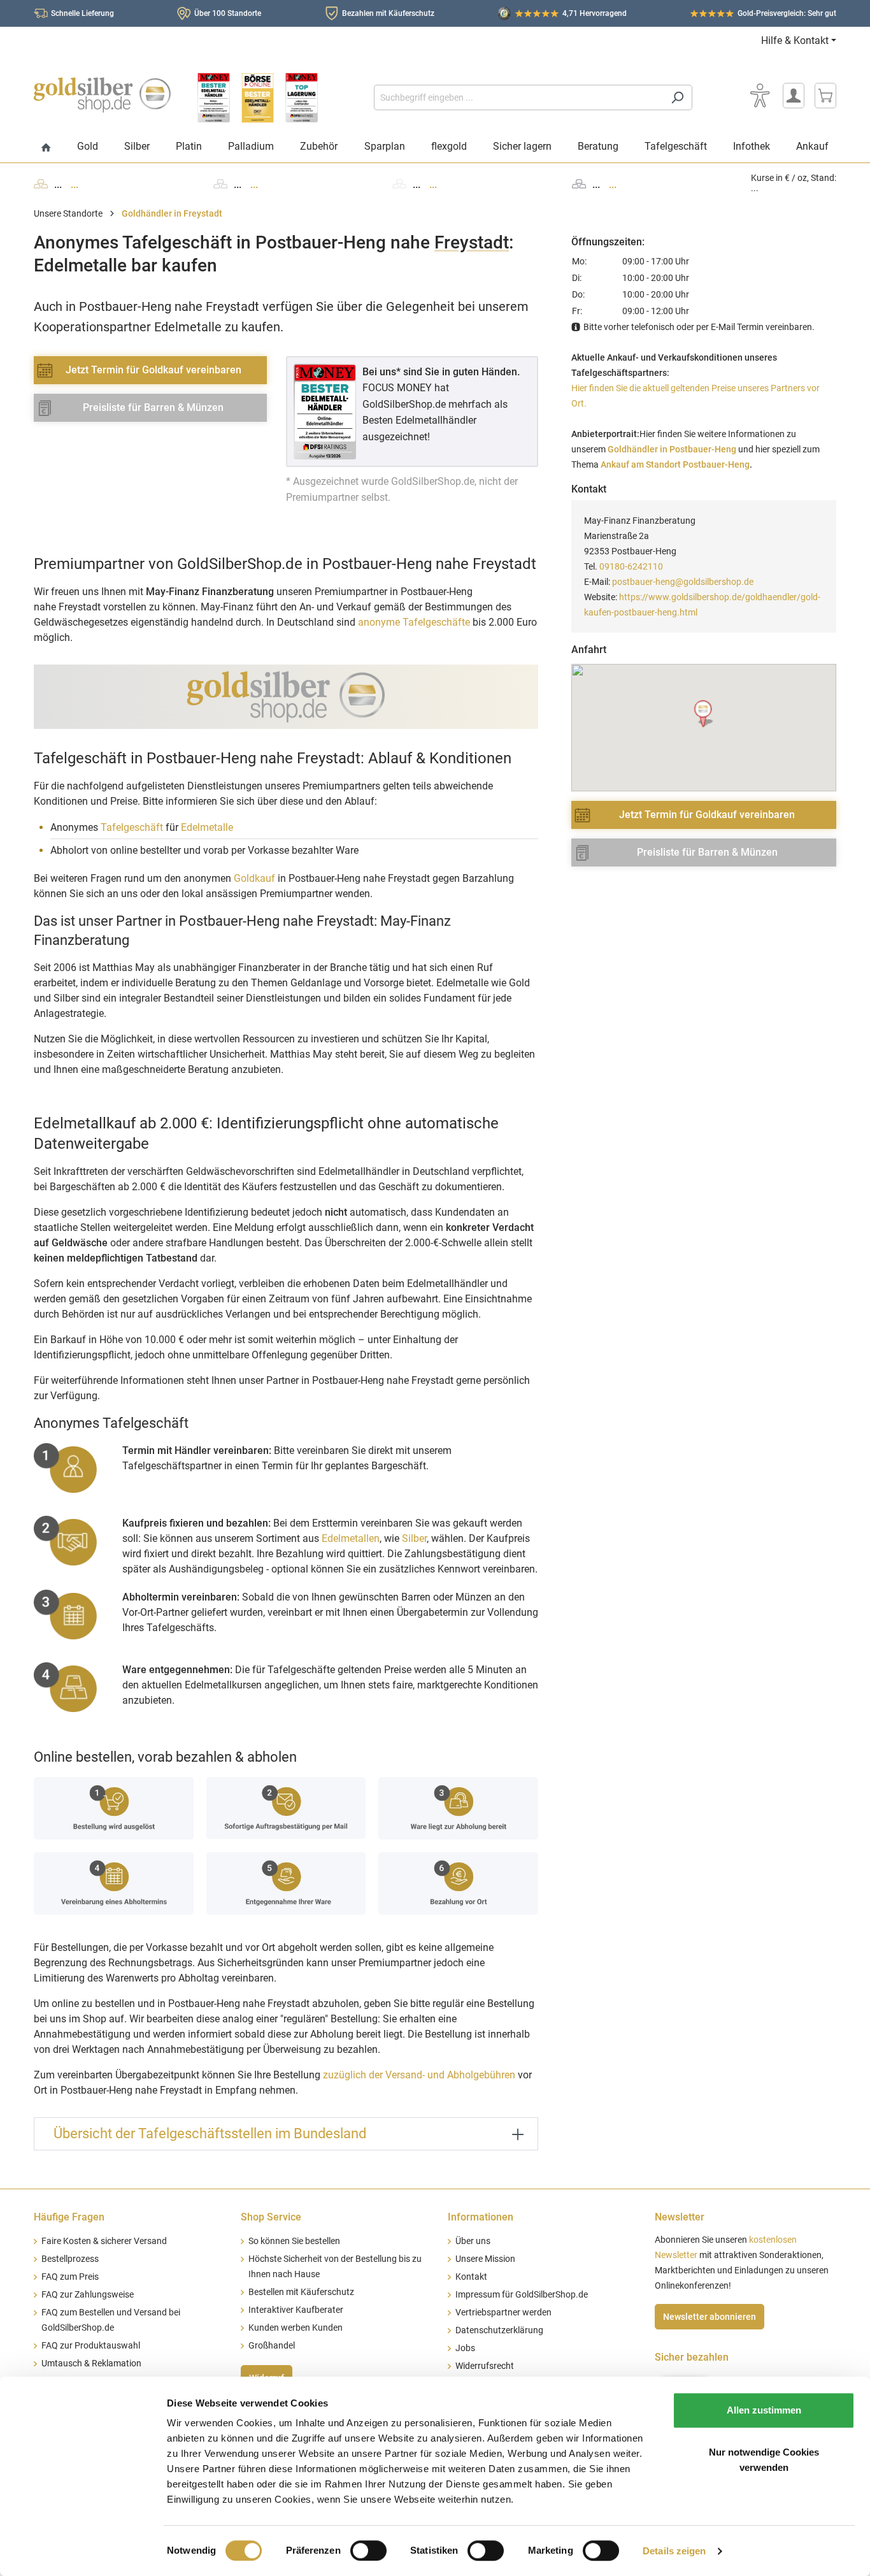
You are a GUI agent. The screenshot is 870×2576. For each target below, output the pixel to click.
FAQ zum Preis (70, 2277)
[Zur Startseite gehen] (102, 95)
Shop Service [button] (271, 2217)
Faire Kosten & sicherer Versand (104, 2241)
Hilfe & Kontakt (795, 40)
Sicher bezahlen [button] (692, 2357)
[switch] (368, 2551)
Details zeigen (674, 2551)
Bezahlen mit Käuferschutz (388, 13)
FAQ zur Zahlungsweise (88, 2295)
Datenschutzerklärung (499, 2330)
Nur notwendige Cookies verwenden (764, 2460)
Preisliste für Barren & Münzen (153, 407)
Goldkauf (254, 878)
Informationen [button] (481, 2217)
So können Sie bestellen (294, 2241)
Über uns (473, 2241)
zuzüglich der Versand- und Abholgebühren (419, 2075)
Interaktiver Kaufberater (296, 2310)
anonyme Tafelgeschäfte (414, 622)
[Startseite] (46, 148)
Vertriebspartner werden (503, 2313)
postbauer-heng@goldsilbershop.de (683, 582)
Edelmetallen (351, 1538)
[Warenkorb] (825, 96)
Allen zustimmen (764, 2410)
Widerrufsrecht (485, 2366)
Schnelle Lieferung (82, 13)
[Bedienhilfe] (760, 96)
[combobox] (518, 97)
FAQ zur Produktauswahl (91, 2346)
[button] (704, 714)
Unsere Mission (485, 2259)
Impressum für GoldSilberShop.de (522, 2295)
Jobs (465, 2348)
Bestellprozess (70, 2259)
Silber (414, 1538)
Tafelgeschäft (132, 827)
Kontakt (471, 2277)
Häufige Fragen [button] (69, 2217)
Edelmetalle (207, 827)
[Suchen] (677, 97)
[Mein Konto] (794, 96)
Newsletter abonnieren (710, 2317)
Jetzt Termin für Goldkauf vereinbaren (153, 370)
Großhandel (272, 2346)
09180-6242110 (631, 566)
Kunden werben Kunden (296, 2328)
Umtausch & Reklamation (91, 2364)
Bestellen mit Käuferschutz (301, 2292)
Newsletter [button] (680, 2217)
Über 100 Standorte (228, 13)
